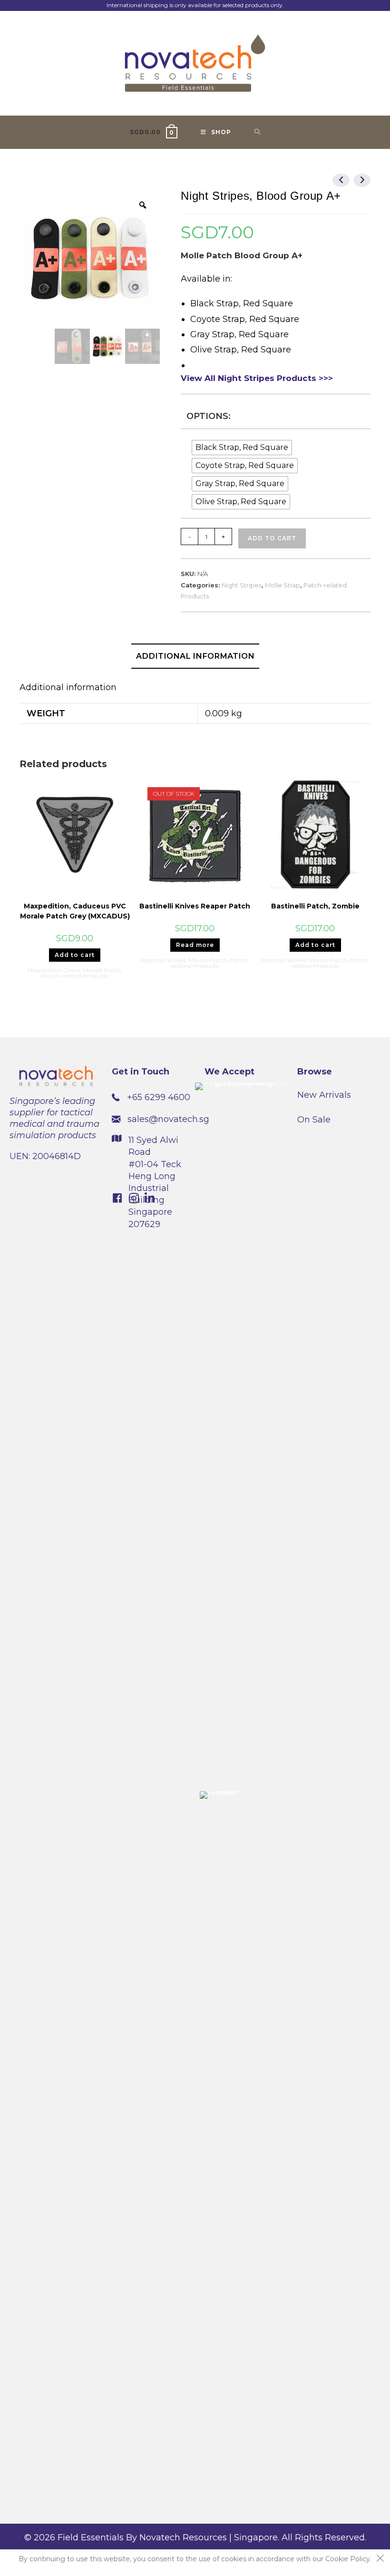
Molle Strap (283, 585)
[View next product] (362, 180)
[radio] (242, 448)
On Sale (314, 1120)
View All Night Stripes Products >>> (257, 378)
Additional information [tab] (195, 656)
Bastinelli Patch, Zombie (315, 906)
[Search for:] (258, 132)
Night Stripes (242, 585)
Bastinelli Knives (163, 960)
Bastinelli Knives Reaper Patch (195, 906)
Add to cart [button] (75, 955)
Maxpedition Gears (54, 970)
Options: (209, 416)
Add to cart (272, 538)
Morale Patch (102, 970)
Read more (195, 945)
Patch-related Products (75, 976)
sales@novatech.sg (168, 1119)
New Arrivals (324, 1095)
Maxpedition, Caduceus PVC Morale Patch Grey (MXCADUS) (75, 911)
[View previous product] (341, 180)
